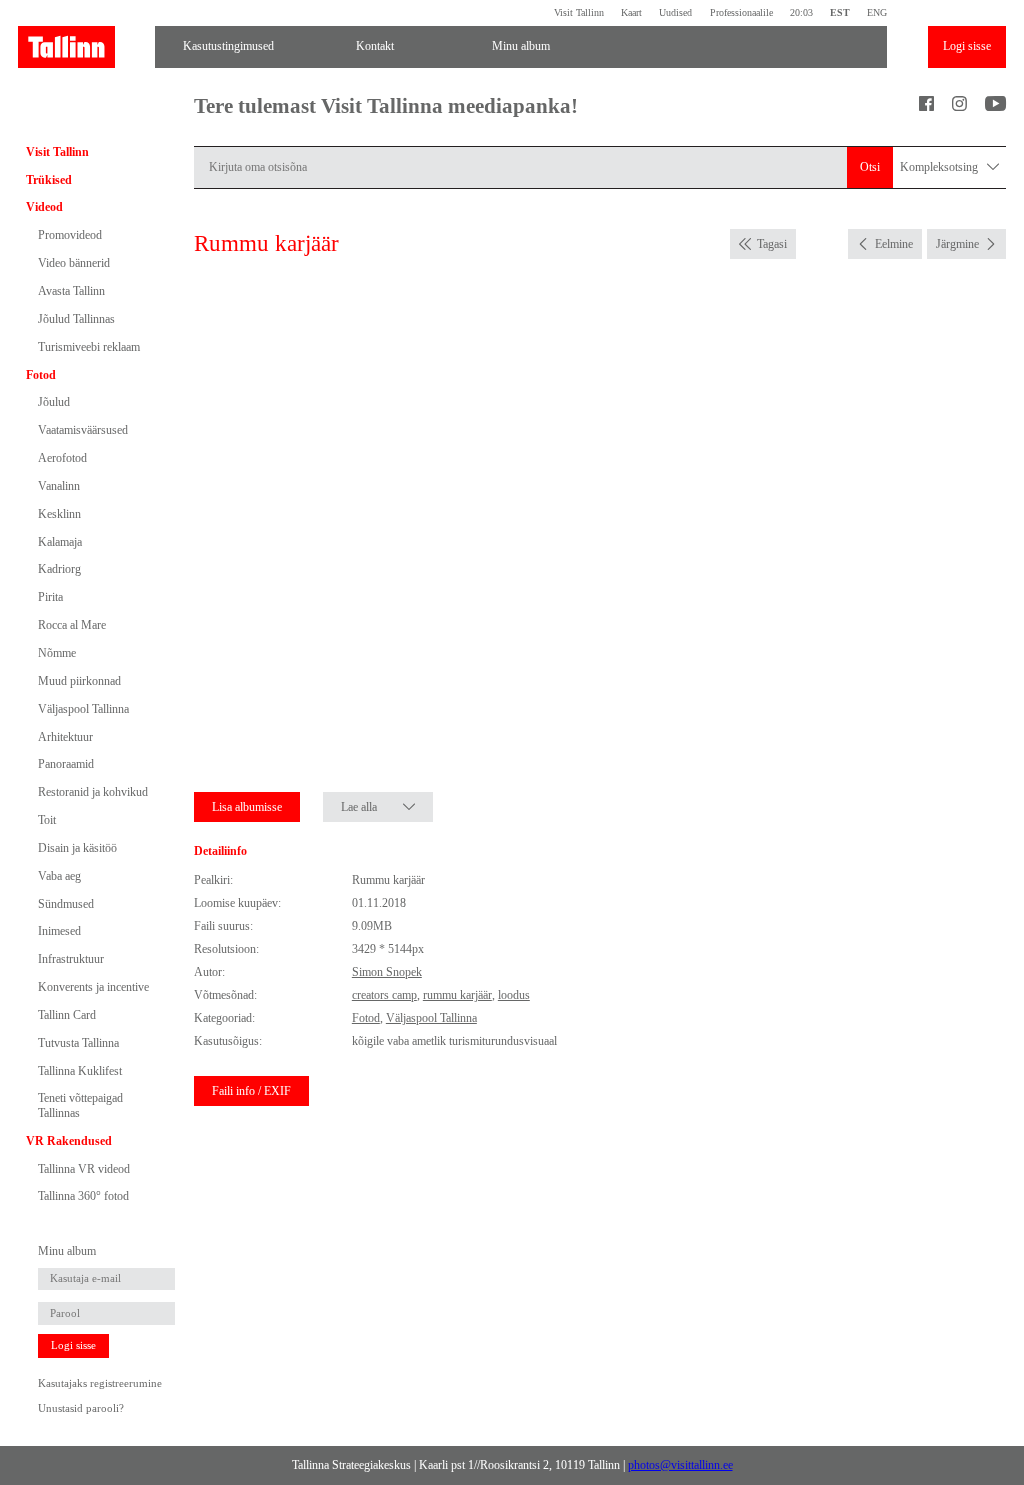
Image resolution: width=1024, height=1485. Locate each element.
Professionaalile (741, 12)
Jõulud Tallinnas (76, 319)
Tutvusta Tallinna (78, 1043)
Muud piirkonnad (79, 681)
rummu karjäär (457, 995)
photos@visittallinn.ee (680, 1465)
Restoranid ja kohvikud (93, 792)
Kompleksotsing (940, 167)
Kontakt (375, 46)
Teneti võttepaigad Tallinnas (80, 1105)
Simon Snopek (387, 972)
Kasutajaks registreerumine (100, 1383)
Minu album (521, 46)
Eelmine (894, 244)
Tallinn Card (67, 1015)
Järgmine (957, 244)
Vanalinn (59, 486)
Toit (47, 820)
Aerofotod (62, 458)
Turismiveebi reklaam (89, 347)
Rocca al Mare (72, 625)
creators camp (384, 995)
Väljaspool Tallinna (83, 709)
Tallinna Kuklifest (80, 1071)
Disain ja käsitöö (77, 848)
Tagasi (772, 244)
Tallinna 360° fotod (83, 1196)
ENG (877, 12)
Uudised (675, 12)
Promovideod (70, 235)
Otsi (870, 167)
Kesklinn (59, 514)
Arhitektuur (65, 737)
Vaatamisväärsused (83, 430)
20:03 (801, 12)
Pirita (50, 597)
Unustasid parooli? (81, 1408)
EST (840, 12)
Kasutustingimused (228, 46)
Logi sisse (967, 46)
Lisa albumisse (247, 807)
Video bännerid (74, 263)
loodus (514, 995)
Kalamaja (60, 542)
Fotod (41, 375)
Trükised (49, 180)
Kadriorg (59, 569)
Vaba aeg (59, 876)
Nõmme (57, 653)
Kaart (631, 12)
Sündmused (66, 904)
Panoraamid (66, 764)
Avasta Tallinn (71, 291)
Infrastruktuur (71, 959)
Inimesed (59, 931)
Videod (44, 207)
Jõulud (54, 402)
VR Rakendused (69, 1141)
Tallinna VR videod (84, 1169)
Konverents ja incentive (93, 987)
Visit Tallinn (579, 12)
